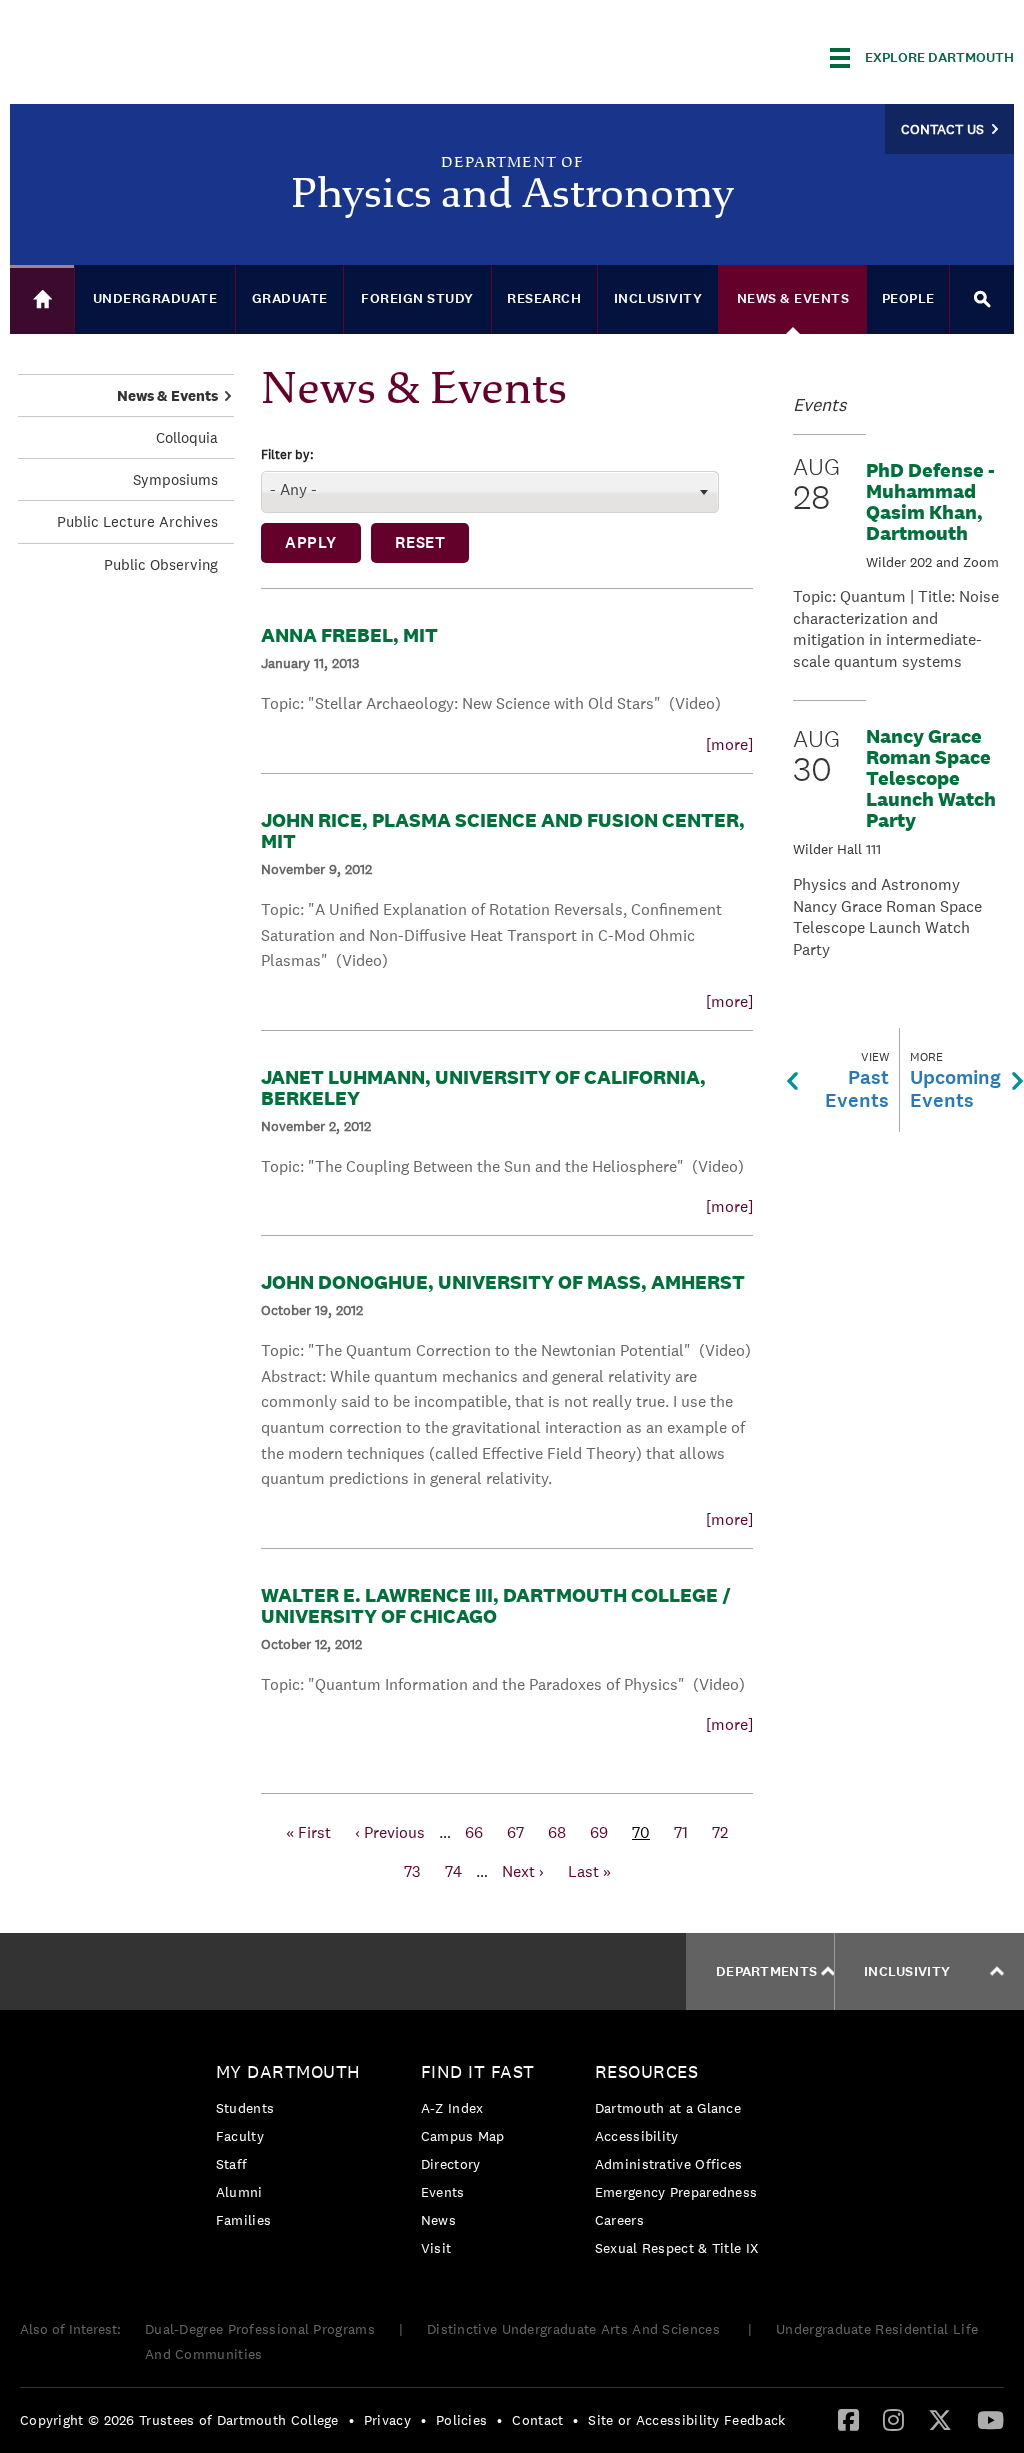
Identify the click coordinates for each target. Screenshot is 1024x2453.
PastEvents (857, 1080)
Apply (311, 542)
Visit (436, 2248)
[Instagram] (893, 2419)
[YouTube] (990, 2419)
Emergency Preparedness (676, 2192)
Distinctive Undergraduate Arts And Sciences (575, 2329)
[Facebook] (848, 2419)
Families (243, 2220)
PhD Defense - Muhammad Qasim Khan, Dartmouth (930, 501)
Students (245, 2108)
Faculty (240, 2136)
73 (412, 1871)
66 (474, 1832)
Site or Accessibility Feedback (686, 2420)
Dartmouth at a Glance (668, 2108)
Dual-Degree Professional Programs (260, 2329)
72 (720, 1832)
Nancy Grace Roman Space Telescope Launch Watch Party (931, 778)
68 (557, 1832)
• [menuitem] (351, 2420)
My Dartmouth (288, 2071)
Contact (537, 2420)
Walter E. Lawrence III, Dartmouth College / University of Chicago (496, 1605)
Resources (647, 2071)
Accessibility (637, 2136)
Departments (766, 1971)
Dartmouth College (168, 54)
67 (515, 1832)
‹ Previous (390, 1832)
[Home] (42, 299)
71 (681, 1832)
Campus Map (463, 2136)
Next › (523, 1871)
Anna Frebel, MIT (349, 635)
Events (443, 2192)
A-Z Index (452, 2108)
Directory (451, 2164)
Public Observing (161, 564)
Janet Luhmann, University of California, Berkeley (483, 1087)
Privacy (387, 2420)
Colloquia (187, 437)
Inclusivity (907, 1971)
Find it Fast (478, 2071)
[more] (729, 745)
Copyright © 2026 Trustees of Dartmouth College (179, 2420)
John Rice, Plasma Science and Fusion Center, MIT (503, 830)
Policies (461, 2420)
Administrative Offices (669, 2164)
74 (453, 1871)
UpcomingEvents (955, 1080)
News (438, 2220)
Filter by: (287, 455)
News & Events (167, 395)
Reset (420, 542)
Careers (619, 2220)
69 (599, 1832)
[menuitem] (293, 2149)
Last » (589, 1871)
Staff (232, 2164)
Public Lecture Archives (137, 521)
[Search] (982, 299)
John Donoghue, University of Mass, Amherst (503, 1282)
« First (308, 1832)
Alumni (239, 2192)
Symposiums (175, 479)
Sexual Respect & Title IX (677, 2248)
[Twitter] (940, 2419)
